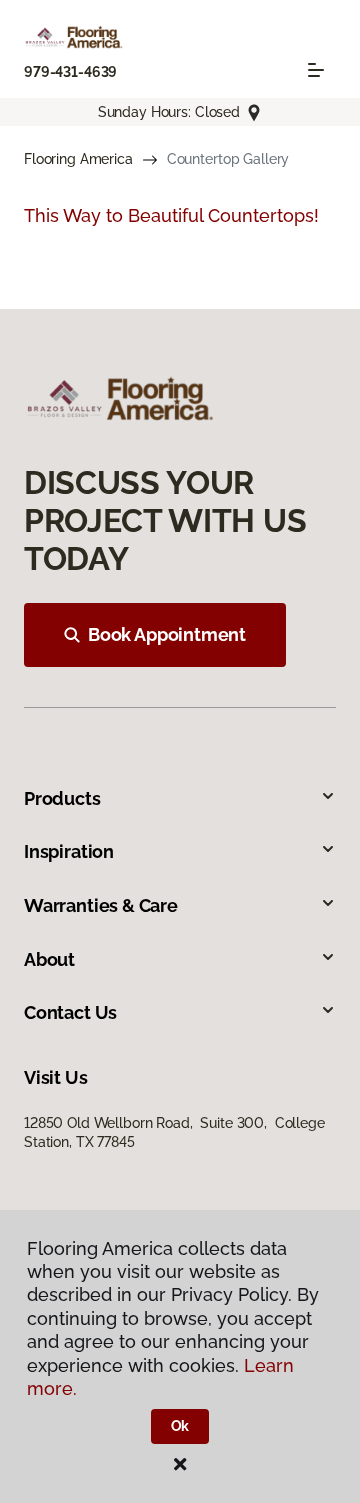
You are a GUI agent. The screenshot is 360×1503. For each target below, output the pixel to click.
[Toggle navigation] (316, 70)
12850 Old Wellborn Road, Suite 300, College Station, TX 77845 (174, 1132)
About (49, 959)
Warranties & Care (101, 905)
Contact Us (70, 1012)
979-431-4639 (70, 72)
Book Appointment (167, 634)
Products (62, 798)
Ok (180, 1426)
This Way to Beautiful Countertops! (171, 215)
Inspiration (69, 851)
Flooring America (78, 159)
